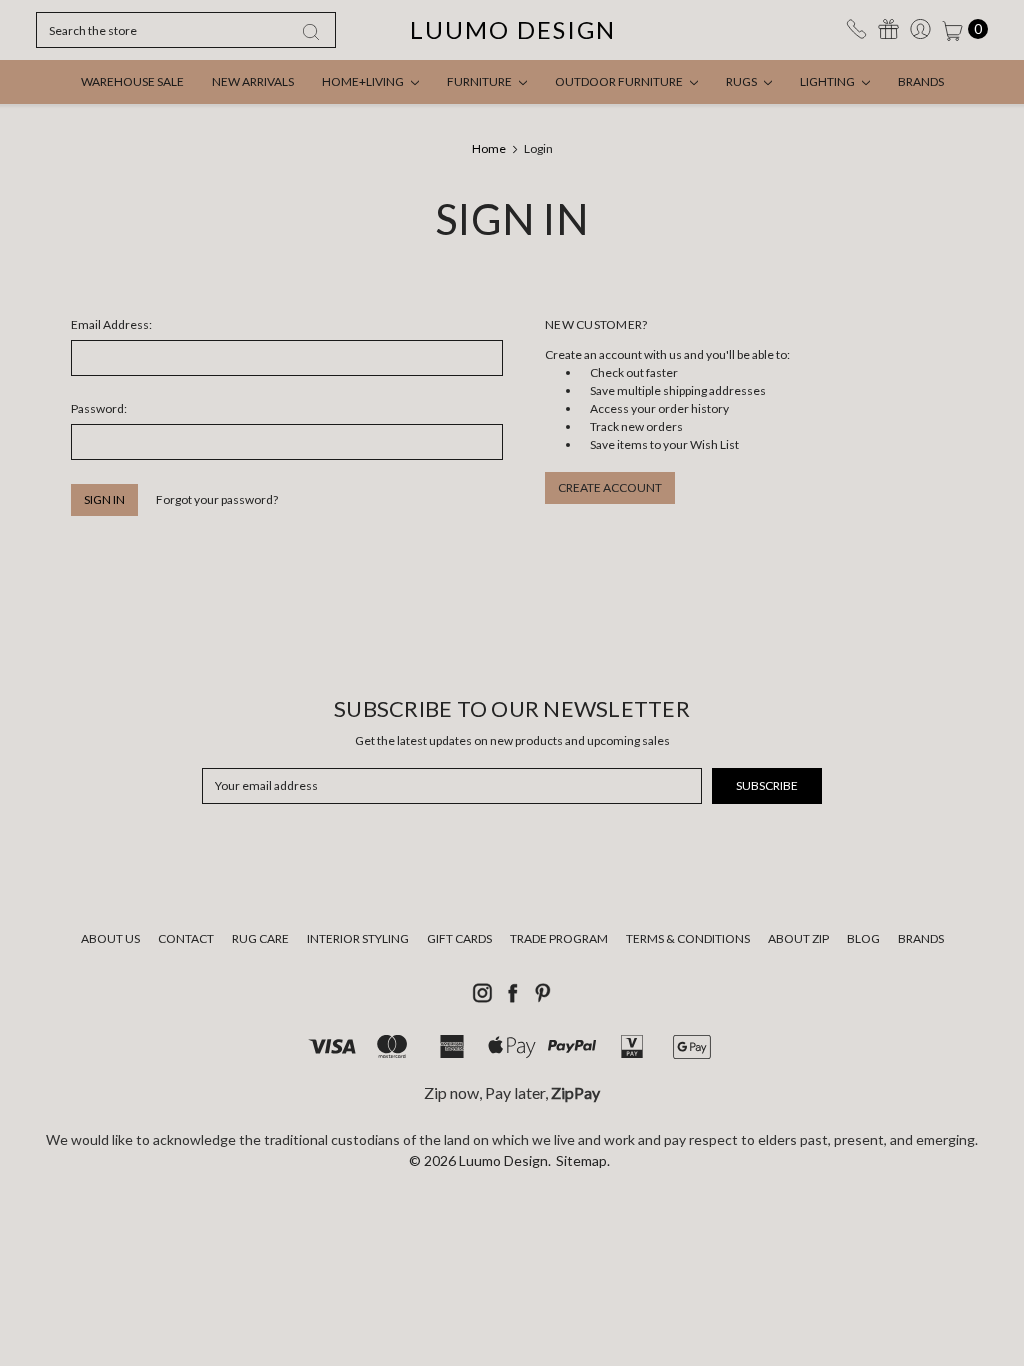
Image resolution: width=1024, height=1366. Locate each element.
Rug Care (260, 938)
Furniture (480, 81)
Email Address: (111, 324)
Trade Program (559, 938)
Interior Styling (358, 938)
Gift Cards (459, 938)
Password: (99, 408)
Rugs (742, 81)
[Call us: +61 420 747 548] (856, 29)
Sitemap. (583, 1160)
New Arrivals (253, 81)
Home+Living (364, 81)
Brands (921, 81)
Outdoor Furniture (620, 81)
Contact (186, 938)
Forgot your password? (217, 499)
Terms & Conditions (688, 938)
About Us (110, 938)
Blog (863, 938)
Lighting (828, 81)
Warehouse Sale (132, 81)
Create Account (610, 487)
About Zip (798, 938)
